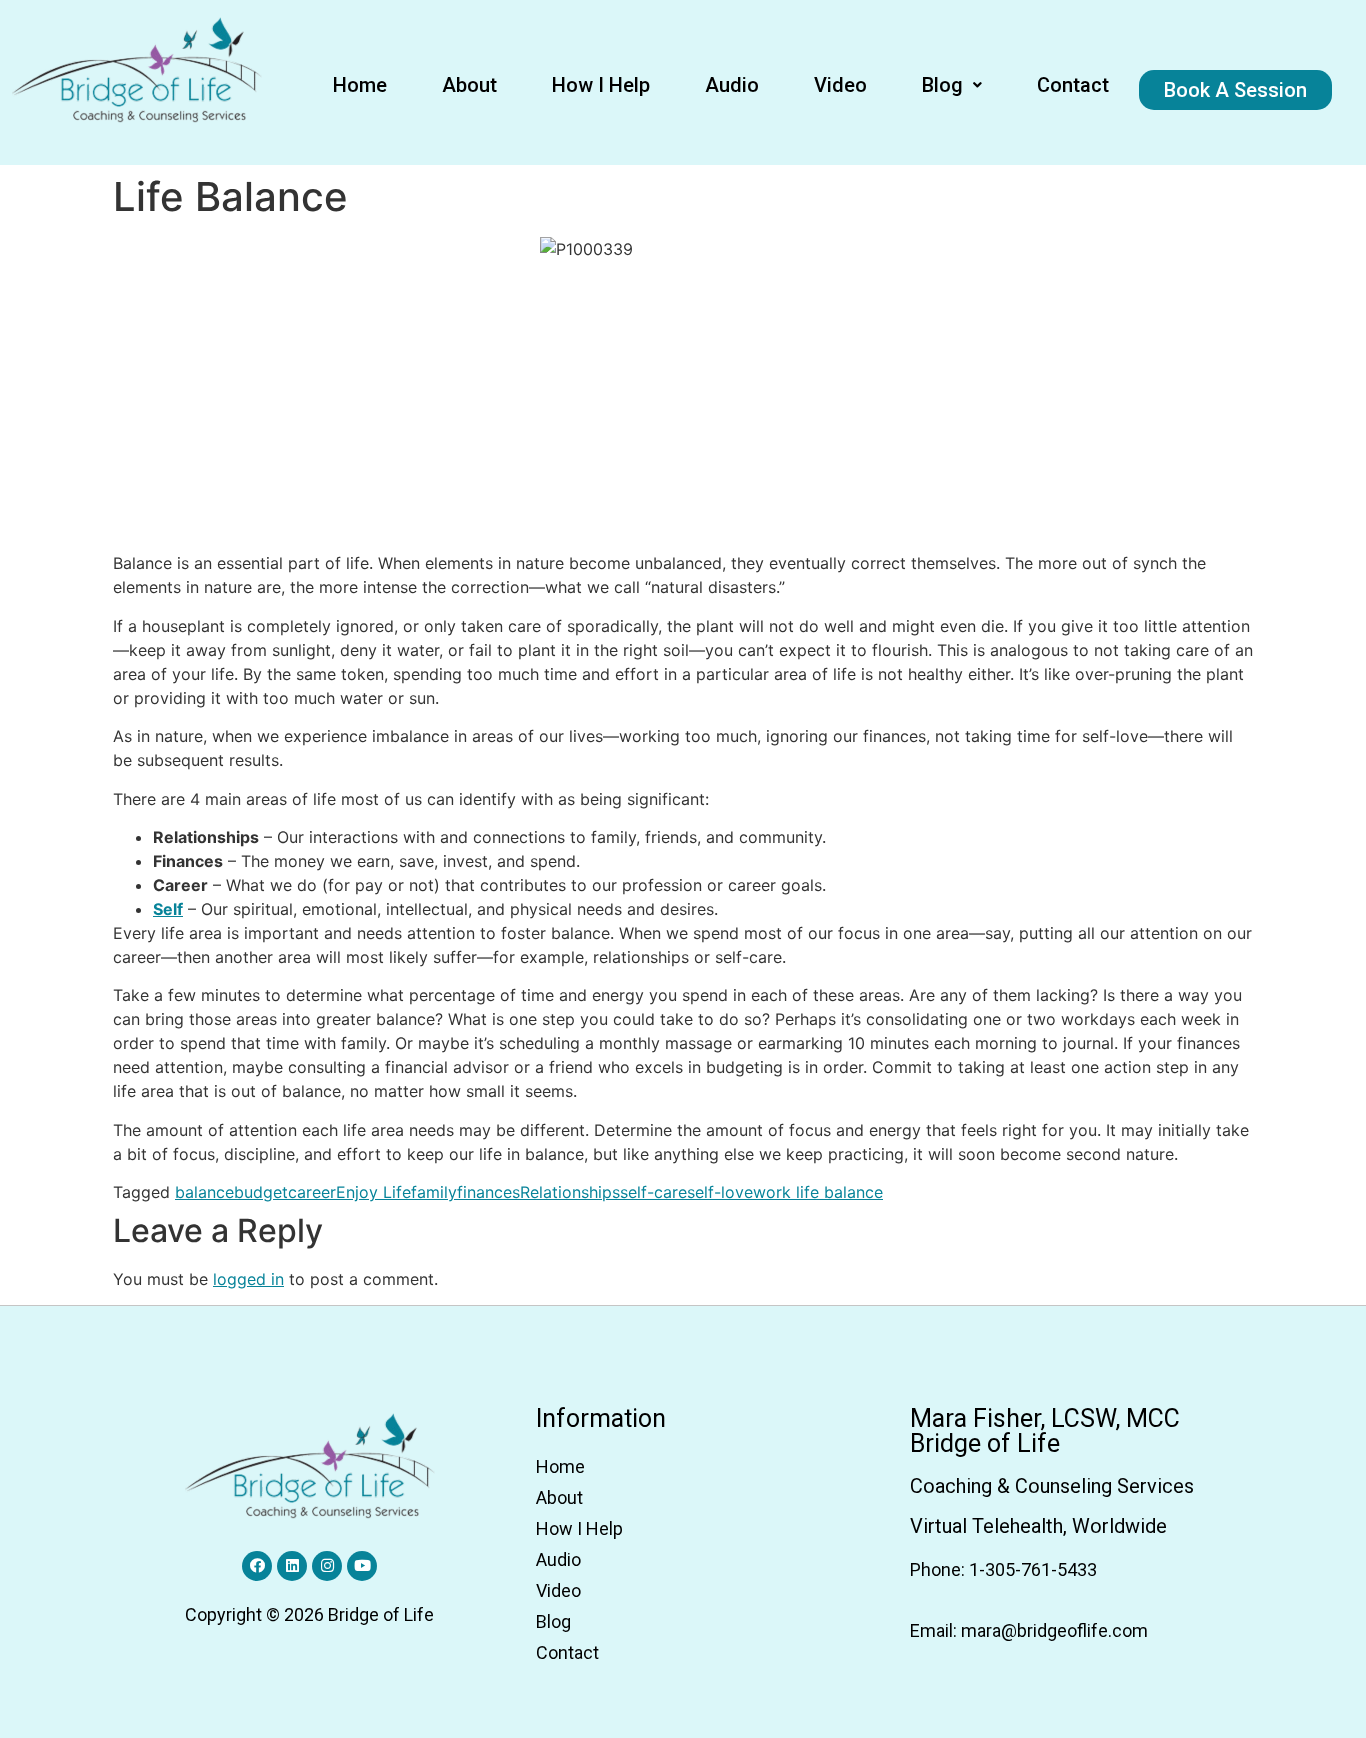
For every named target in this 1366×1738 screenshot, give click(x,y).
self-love (720, 1192)
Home (360, 85)
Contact (1073, 85)
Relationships (570, 1192)
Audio (732, 85)
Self (168, 909)
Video (840, 85)
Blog (942, 85)
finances (488, 1192)
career (312, 1192)
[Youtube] (362, 1566)
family (434, 1192)
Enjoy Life (373, 1192)
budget (261, 1192)
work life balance (818, 1192)
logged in (248, 1279)
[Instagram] (327, 1566)
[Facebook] (257, 1566)
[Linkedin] (292, 1566)
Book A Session (1235, 90)
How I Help (601, 85)
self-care (653, 1192)
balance (204, 1192)
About (469, 85)
